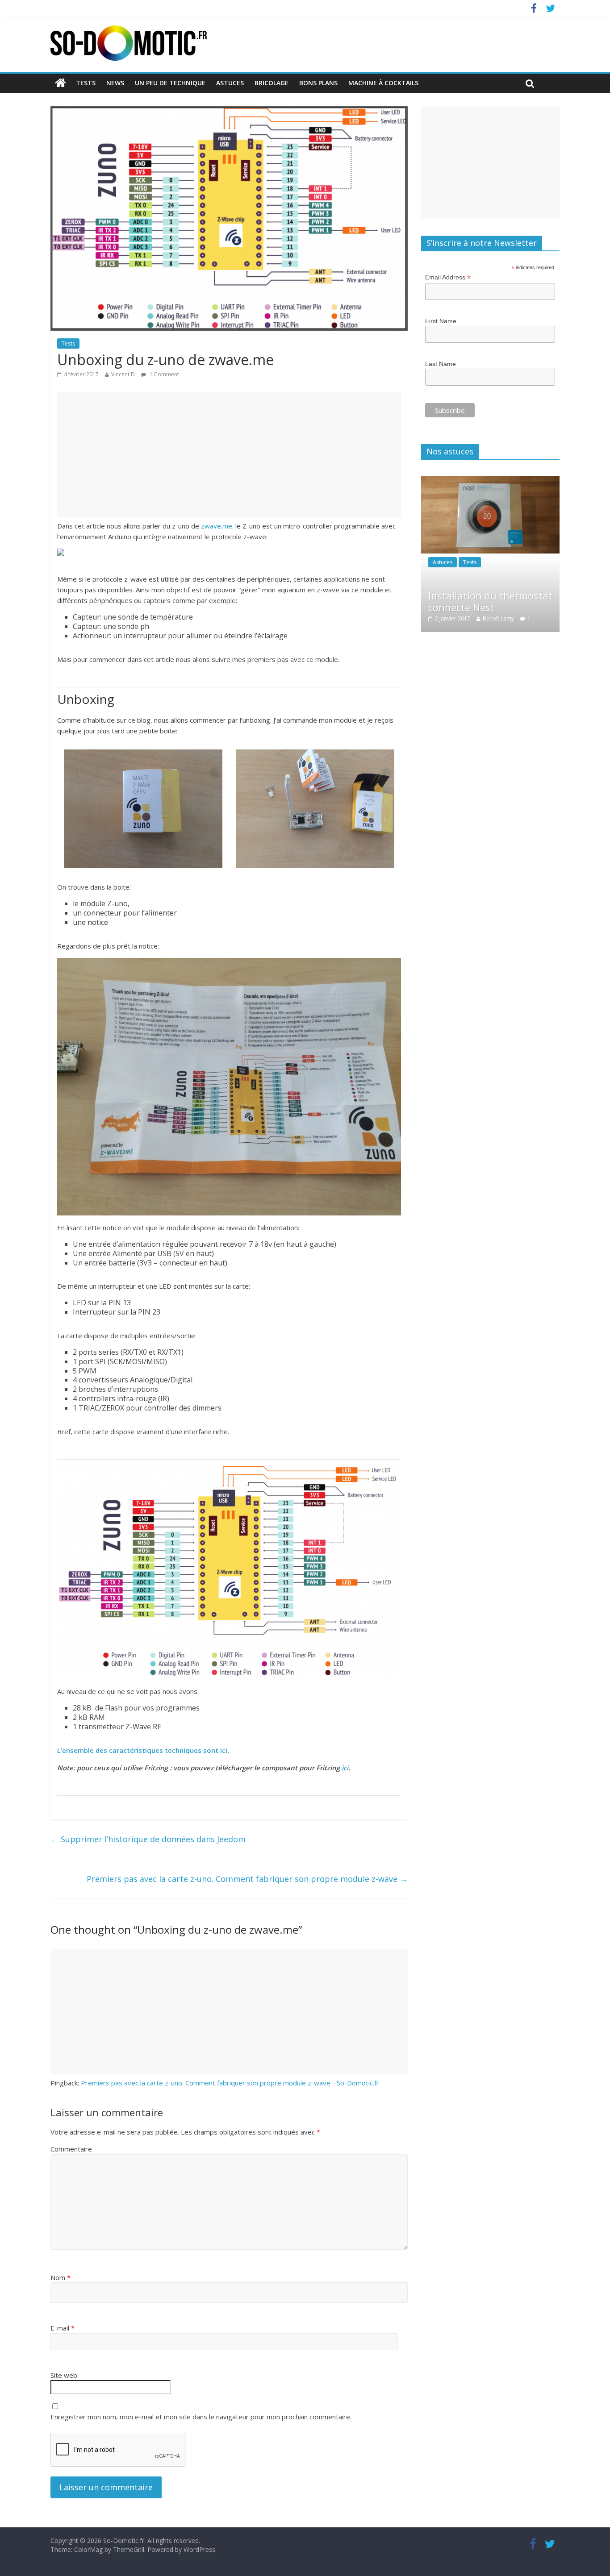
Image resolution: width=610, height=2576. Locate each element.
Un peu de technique (170, 83)
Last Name (441, 364)
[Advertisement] (229, 454)
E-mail (63, 2328)
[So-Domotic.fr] (129, 31)
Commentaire (71, 2149)
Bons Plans (318, 83)
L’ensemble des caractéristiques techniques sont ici (142, 1750)
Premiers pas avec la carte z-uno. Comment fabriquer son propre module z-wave (247, 1879)
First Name (441, 321)
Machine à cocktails (383, 83)
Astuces (230, 83)
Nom (61, 2277)
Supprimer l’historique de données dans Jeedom (148, 1839)
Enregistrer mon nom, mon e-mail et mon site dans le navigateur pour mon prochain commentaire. (201, 2417)
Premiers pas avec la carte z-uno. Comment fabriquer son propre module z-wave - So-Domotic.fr (230, 2083)
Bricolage (272, 83)
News (115, 83)
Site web (64, 2375)
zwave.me (216, 526)
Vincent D (123, 374)
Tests (86, 83)
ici (345, 1768)
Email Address (448, 277)
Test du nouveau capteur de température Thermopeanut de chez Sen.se (496, 589)
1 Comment (164, 374)
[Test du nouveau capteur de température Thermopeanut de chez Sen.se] (493, 481)
